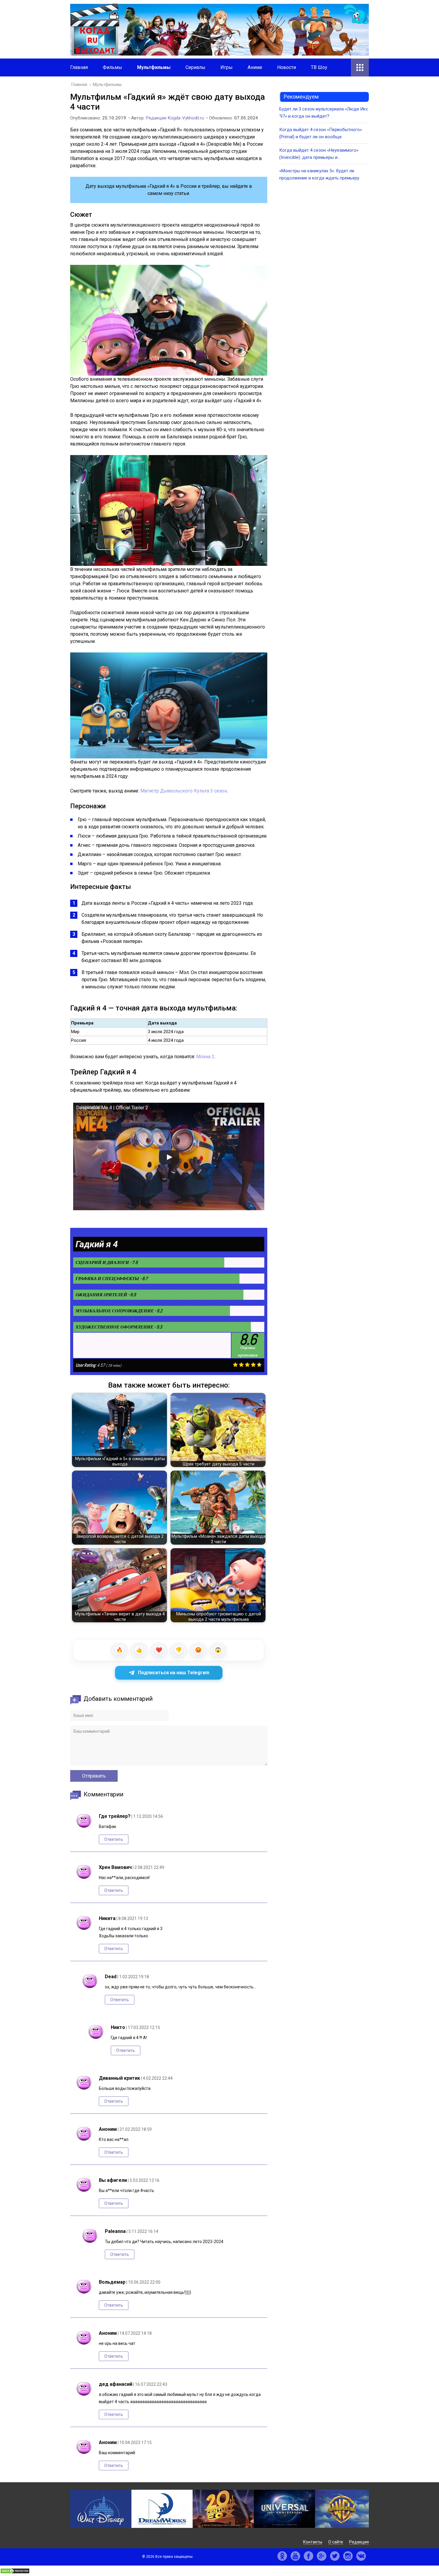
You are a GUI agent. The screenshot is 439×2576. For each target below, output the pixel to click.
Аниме (255, 67)
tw (335, 2556)
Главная (79, 67)
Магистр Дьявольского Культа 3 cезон (184, 791)
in (348, 2556)
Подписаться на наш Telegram (174, 1673)
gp (322, 2556)
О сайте (336, 2542)
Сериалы (195, 67)
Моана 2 (205, 1057)
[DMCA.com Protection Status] (15, 2572)
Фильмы (112, 67)
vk (361, 2556)
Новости (287, 67)
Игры (227, 67)
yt (295, 2556)
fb (308, 2556)
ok (282, 2556)
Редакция (359, 2542)
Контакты (313, 2542)
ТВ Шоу (319, 67)
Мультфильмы (154, 67)
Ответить (114, 1839)
